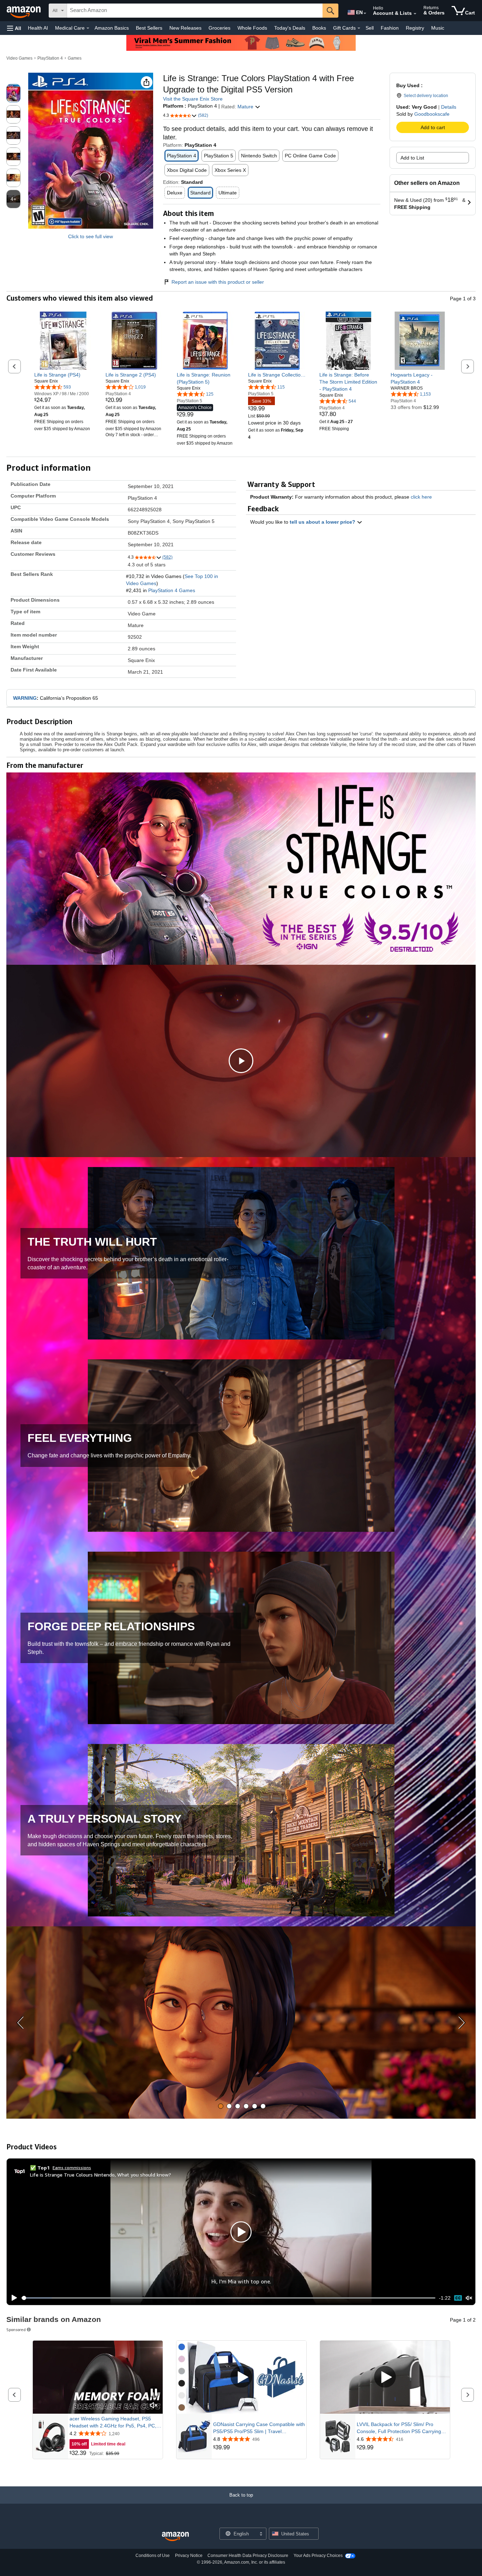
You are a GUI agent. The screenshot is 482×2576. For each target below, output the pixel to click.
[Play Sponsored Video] (241, 2378)
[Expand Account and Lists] (415, 14)
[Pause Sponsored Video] (154, 2393)
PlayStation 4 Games (172, 590)
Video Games (19, 58)
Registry (415, 28)
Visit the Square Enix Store (193, 99)
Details (449, 107)
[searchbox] (195, 11)
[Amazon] (24, 11)
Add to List (412, 158)
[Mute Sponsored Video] (154, 2406)
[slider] (228, 2298)
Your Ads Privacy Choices (318, 2556)
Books (319, 28)
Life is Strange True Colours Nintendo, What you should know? (101, 2175)
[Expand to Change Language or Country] (365, 13)
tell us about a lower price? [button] (323, 522)
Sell (370, 28)
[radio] (13, 93)
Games (75, 58)
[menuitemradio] (458, 2298)
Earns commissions (72, 2168)
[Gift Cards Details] (359, 28)
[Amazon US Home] (175, 2537)
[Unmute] (469, 2298)
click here (421, 497)
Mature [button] (246, 107)
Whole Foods (252, 28)
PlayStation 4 (50, 58)
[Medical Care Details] (88, 28)
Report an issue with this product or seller (218, 282)
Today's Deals (290, 28)
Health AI (38, 28)
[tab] (221, 2106)
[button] (14, 28)
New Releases (185, 28)
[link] (63, 375)
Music (438, 28)
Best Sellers (149, 28)
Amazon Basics (112, 28)
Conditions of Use (153, 2556)
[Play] (12, 2298)
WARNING (25, 698)
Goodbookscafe (432, 114)
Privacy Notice (189, 2556)
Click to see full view (91, 236)
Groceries (219, 28)
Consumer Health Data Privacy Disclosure (248, 2556)
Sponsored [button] (16, 2330)
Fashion (390, 28)
